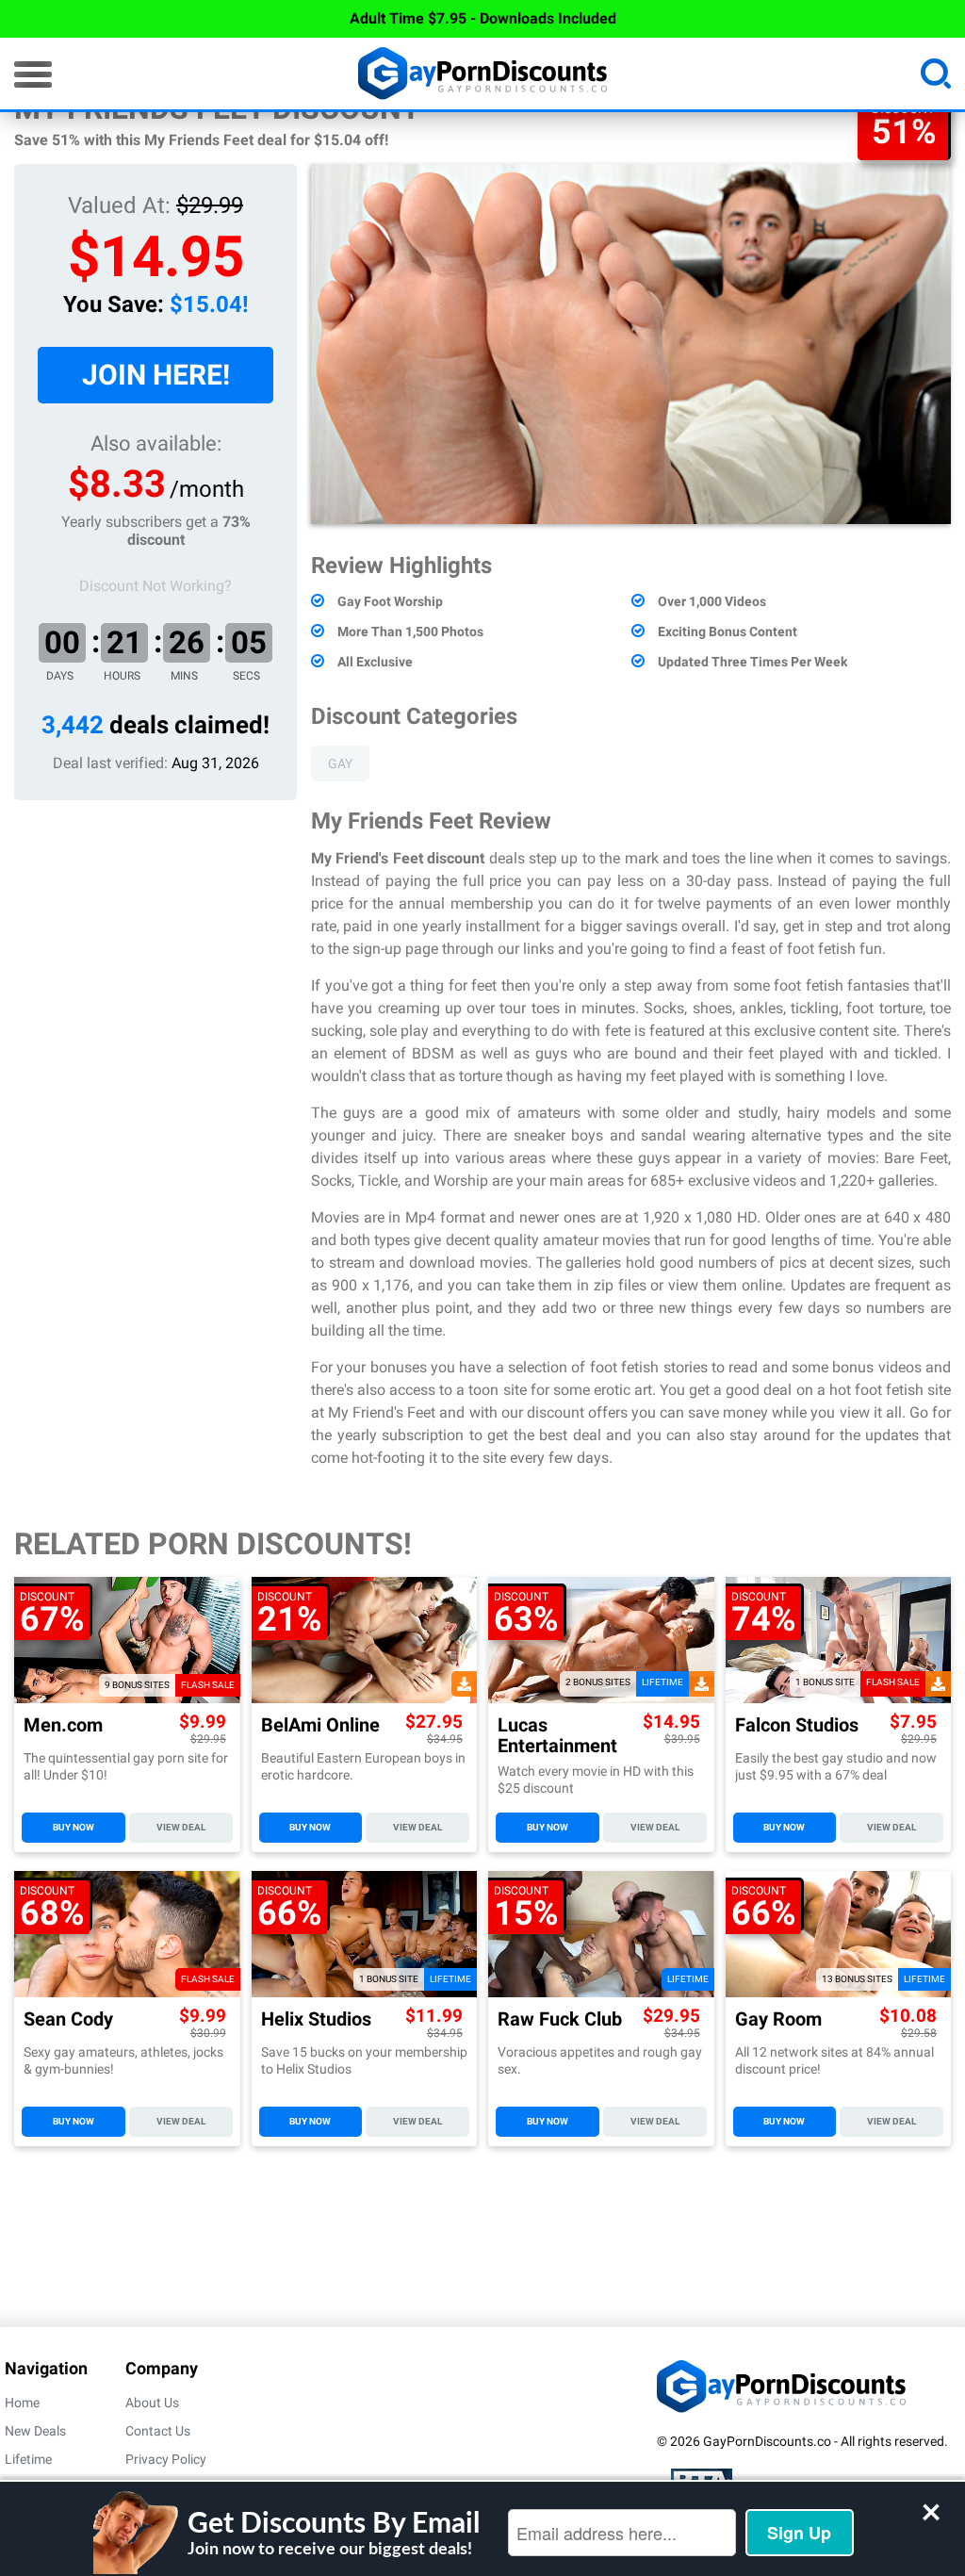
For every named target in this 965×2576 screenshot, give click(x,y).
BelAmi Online (320, 1725)
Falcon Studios (797, 1725)
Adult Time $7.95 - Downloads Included (483, 18)
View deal (181, 1827)
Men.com (63, 1725)
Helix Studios (316, 2019)
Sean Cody (68, 2019)
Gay (340, 763)
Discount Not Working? (155, 586)
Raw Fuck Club (560, 2019)
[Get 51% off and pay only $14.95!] (631, 344)
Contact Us (158, 2431)
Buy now (74, 1827)
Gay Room (778, 2019)
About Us (152, 2403)
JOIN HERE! (156, 375)
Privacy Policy (166, 2459)
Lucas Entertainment (557, 1735)
